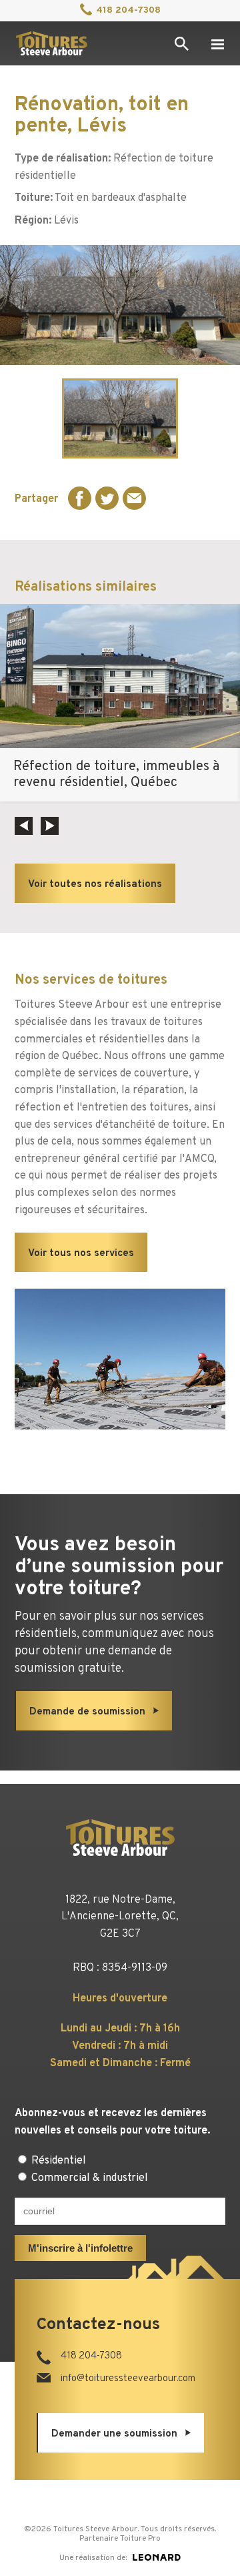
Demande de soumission (87, 1712)
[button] (24, 826)
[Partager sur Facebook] (80, 498)
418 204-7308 (128, 10)
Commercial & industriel (88, 2178)
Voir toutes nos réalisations (95, 885)
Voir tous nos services (81, 1254)
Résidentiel (57, 2161)
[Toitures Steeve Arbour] (51, 43)
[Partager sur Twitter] (107, 498)
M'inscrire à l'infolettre (80, 2248)
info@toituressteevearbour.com (128, 2379)
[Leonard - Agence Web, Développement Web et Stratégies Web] (157, 2557)
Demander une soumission (114, 2434)
